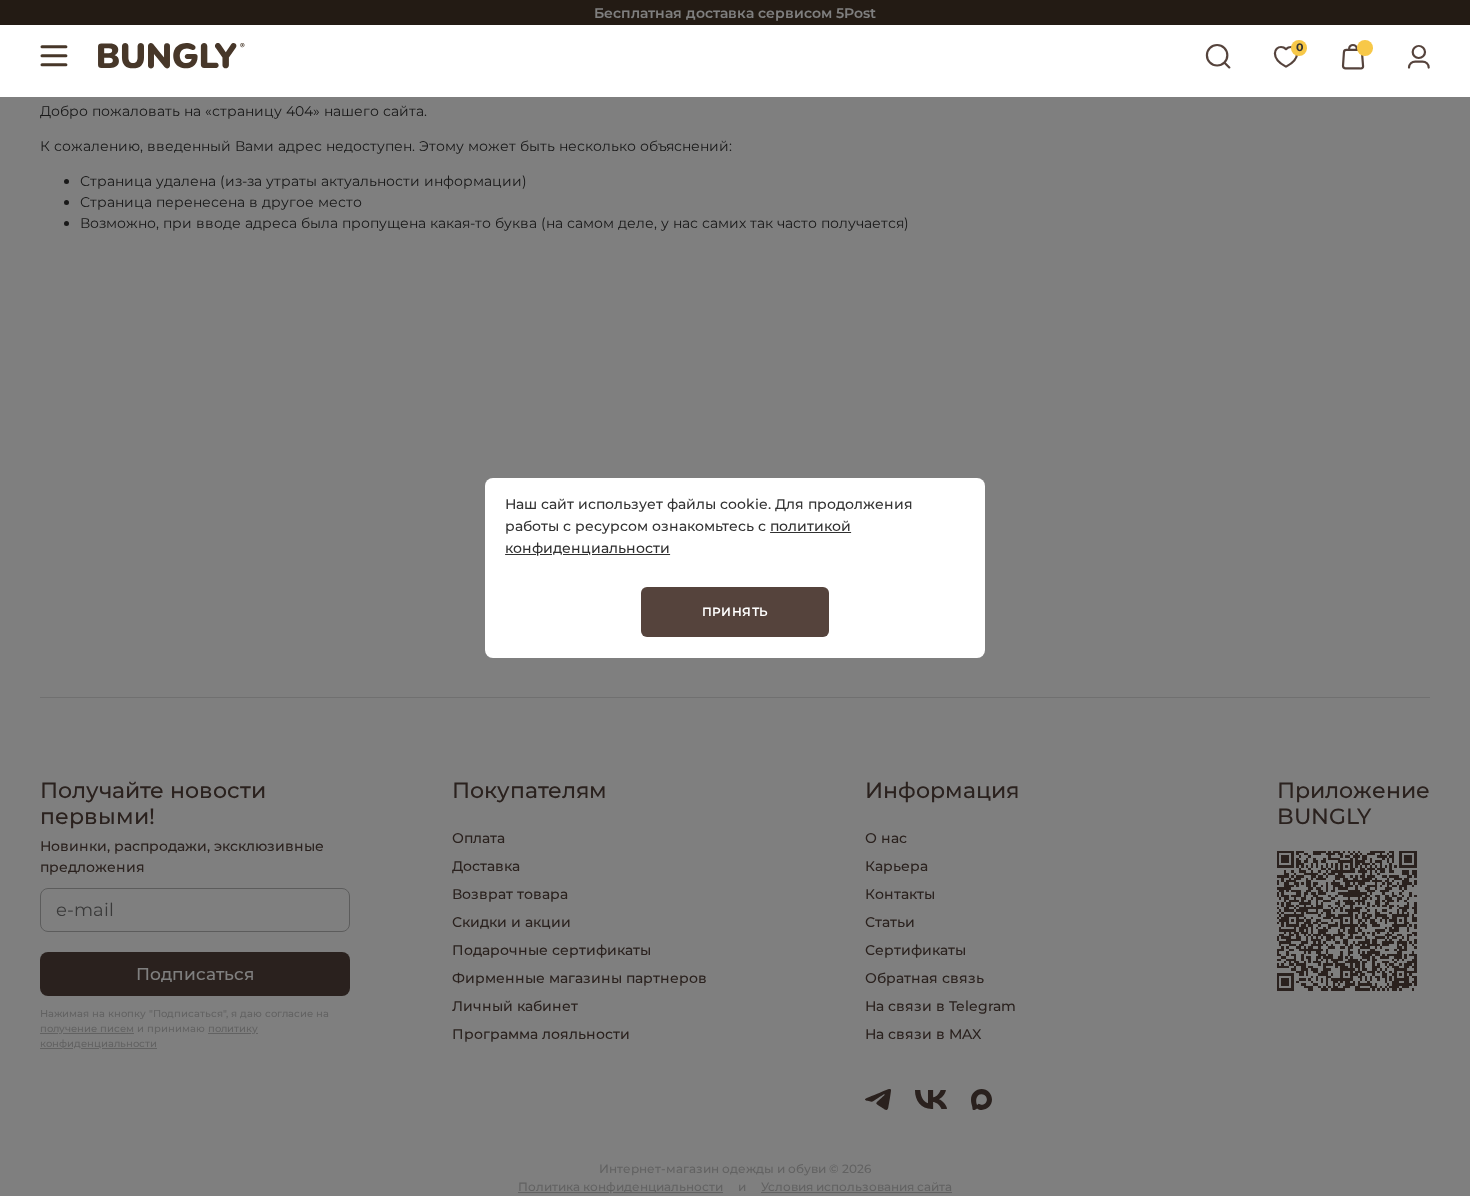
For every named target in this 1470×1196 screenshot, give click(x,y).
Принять (735, 611)
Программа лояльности (541, 1034)
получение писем (87, 1028)
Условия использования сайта (856, 1186)
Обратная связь (924, 978)
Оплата (478, 838)
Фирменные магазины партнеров (579, 978)
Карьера (896, 866)
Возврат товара (510, 894)
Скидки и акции (511, 922)
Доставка (486, 866)
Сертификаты (915, 950)
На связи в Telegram (940, 1006)
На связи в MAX (923, 1034)
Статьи (890, 922)
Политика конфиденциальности (620, 1186)
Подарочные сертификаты (551, 950)
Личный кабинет (515, 1006)
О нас (886, 838)
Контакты (900, 894)
